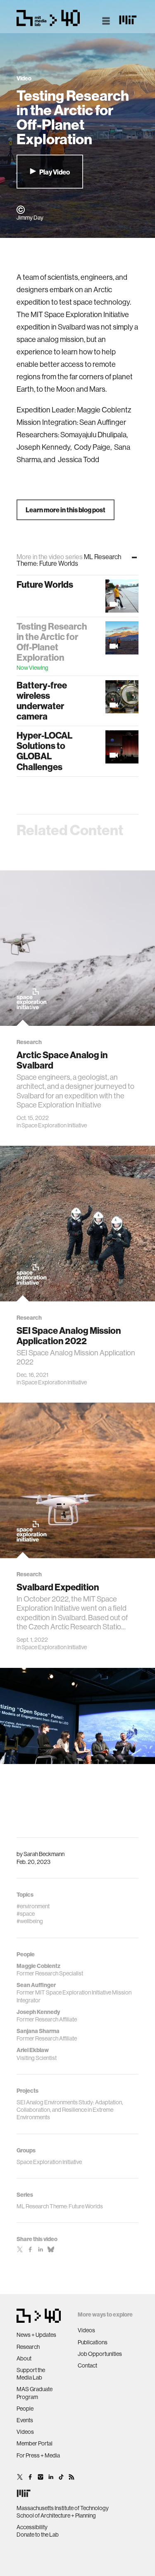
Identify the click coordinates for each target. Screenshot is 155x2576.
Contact (87, 2365)
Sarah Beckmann (44, 1854)
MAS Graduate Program (35, 2393)
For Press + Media (38, 2455)
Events (25, 2420)
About (24, 2358)
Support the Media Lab (31, 2374)
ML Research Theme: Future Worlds (60, 2206)
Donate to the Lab (38, 2535)
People (25, 2409)
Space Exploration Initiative (54, 1125)
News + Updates (36, 2335)
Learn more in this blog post (66, 510)
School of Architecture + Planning (56, 2515)
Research (28, 2347)
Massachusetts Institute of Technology (63, 2508)
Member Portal (35, 2443)
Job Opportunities (100, 2354)
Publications (93, 2342)
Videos (25, 2432)
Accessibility (32, 2527)
